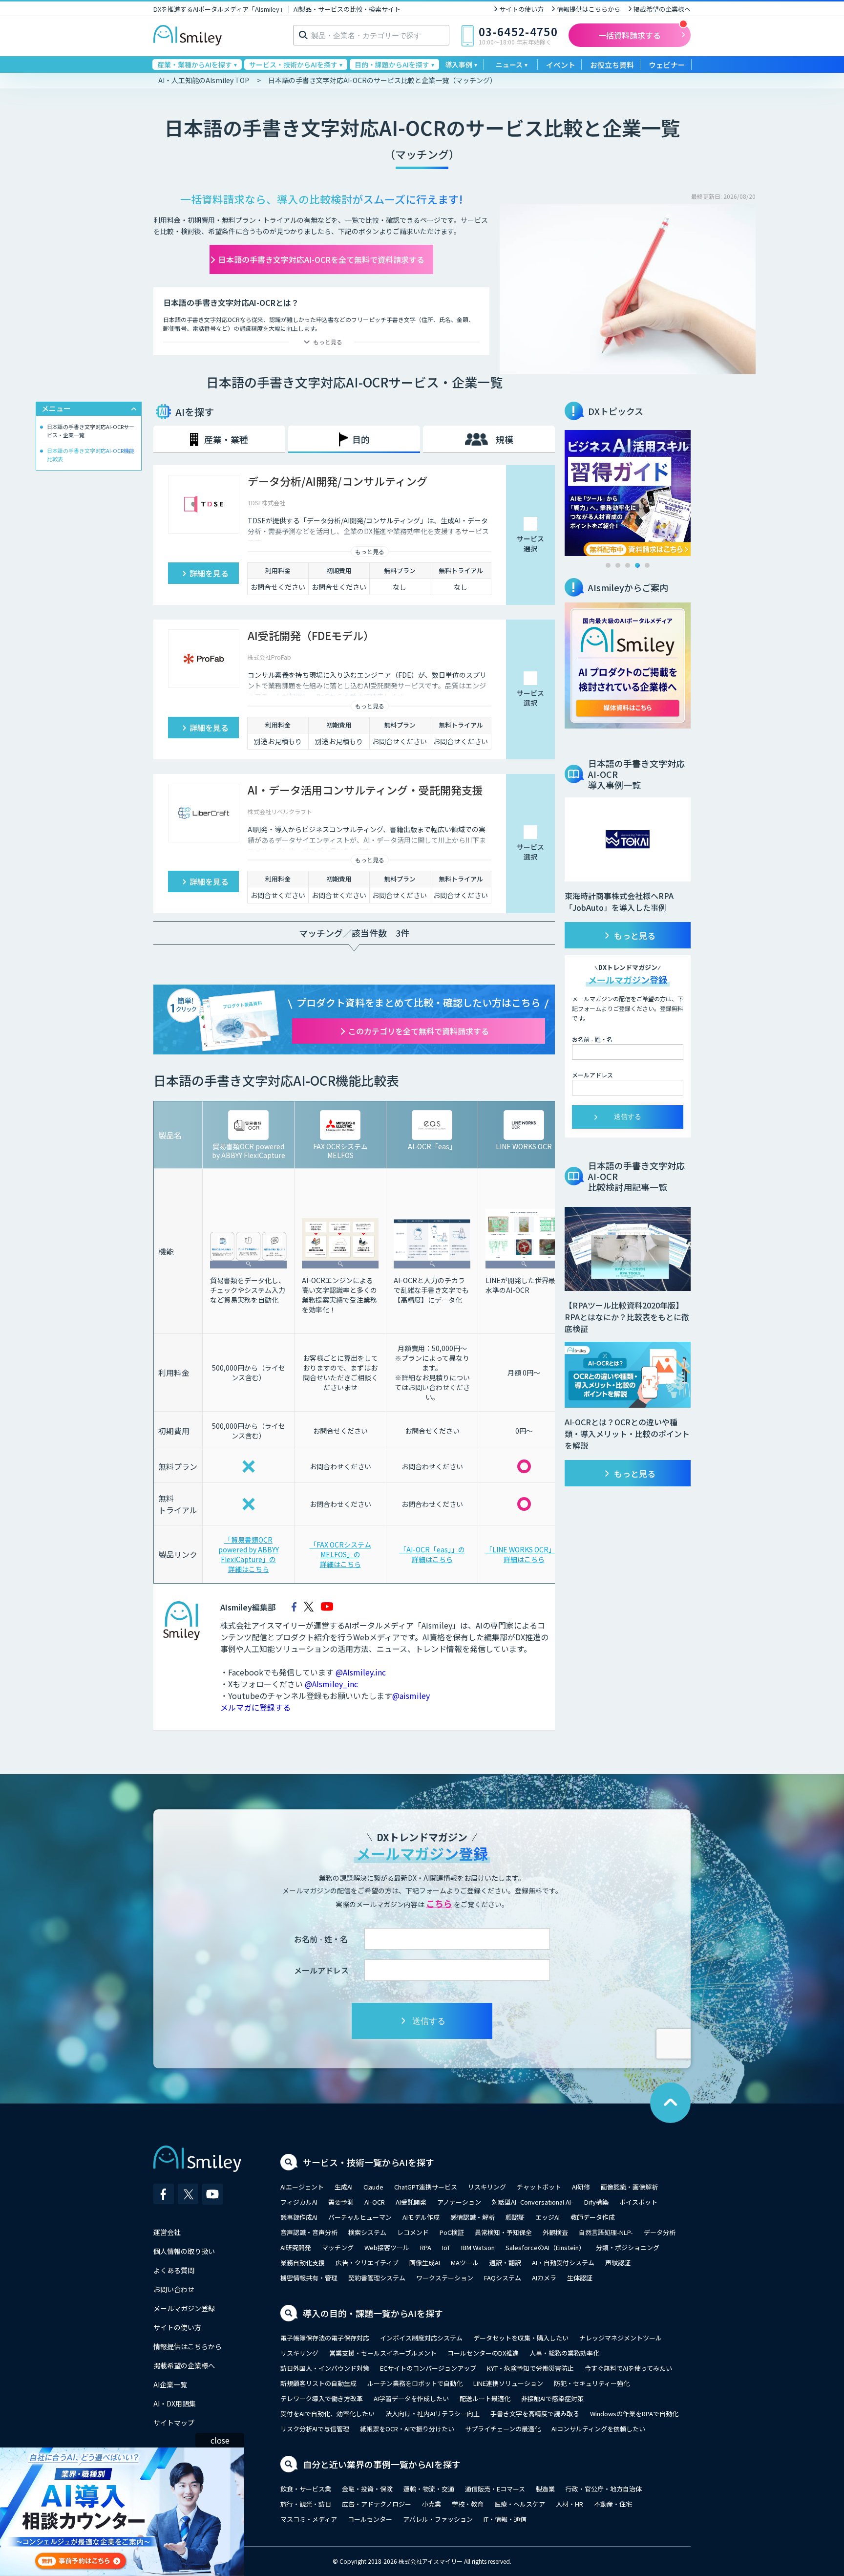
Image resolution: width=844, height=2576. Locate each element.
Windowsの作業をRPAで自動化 (634, 2414)
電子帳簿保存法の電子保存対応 (325, 2338)
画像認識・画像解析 (629, 2187)
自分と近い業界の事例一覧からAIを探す (382, 2464)
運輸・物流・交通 (429, 2489)
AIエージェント (302, 2187)
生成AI (344, 2187)
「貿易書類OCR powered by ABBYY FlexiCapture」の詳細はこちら (249, 1554)
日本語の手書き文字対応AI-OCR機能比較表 (91, 455)
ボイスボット (638, 2202)
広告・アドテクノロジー (377, 2504)
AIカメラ (544, 2278)
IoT (446, 2247)
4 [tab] (637, 565)
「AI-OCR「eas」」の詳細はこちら (432, 1554)
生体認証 (580, 2278)
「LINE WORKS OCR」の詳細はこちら (524, 1554)
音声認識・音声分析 (309, 2232)
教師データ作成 (593, 2217)
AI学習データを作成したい (411, 2398)
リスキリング (487, 2187)
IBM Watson (478, 2247)
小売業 (432, 2504)
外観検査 (555, 2232)
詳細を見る (209, 573)
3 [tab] (628, 565)
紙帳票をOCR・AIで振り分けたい (407, 2429)
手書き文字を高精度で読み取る (535, 2414)
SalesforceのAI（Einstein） (545, 2247)
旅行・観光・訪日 (306, 2504)
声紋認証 (618, 2263)
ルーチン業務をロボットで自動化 (415, 2383)
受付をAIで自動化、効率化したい (327, 2414)
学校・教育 (468, 2504)
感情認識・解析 (473, 2217)
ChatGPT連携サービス (426, 2187)
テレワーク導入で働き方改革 (322, 2398)
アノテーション (459, 2202)
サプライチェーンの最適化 (503, 2429)
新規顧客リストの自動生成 (318, 2383)
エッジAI (548, 2217)
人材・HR (570, 2504)
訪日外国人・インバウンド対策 (325, 2368)
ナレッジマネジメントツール (621, 2338)
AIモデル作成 (421, 2217)
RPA (426, 2247)
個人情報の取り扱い (184, 2251)
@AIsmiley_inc (331, 1684)
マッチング (338, 2247)
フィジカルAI (299, 2202)
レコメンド (413, 2232)
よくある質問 (174, 2270)
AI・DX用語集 (175, 2404)
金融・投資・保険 (367, 2489)
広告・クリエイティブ (367, 2263)
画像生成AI (425, 2263)
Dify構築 (596, 2202)
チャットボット (539, 2187)
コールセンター (370, 2519)
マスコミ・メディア (309, 2519)
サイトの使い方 (521, 9)
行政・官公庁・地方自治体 (604, 2489)
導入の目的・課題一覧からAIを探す (373, 2313)
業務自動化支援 (303, 2263)
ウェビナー (667, 65)
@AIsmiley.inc (361, 1672)
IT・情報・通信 (505, 2519)
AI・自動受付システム (563, 2263)
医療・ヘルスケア (520, 2504)
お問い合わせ (174, 2289)
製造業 (545, 2489)
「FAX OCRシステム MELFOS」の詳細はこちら (340, 1554)
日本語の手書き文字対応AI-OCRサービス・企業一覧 (91, 431)
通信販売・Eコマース (495, 2489)
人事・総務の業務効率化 (564, 2353)
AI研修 (581, 2187)
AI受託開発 (411, 2202)
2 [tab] (618, 565)
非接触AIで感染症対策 (552, 2398)
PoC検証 (452, 2232)
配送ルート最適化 (485, 2398)
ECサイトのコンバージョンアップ (428, 2368)
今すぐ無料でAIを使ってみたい (628, 2368)
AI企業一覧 (170, 2384)
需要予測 (341, 2202)
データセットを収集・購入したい (521, 2338)
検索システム (367, 2232)
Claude (373, 2187)
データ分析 (660, 2232)
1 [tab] (608, 565)
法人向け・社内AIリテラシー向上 (433, 2414)
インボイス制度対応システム (421, 2338)
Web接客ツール (387, 2247)
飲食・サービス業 (306, 2489)
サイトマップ (174, 2423)
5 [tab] (647, 565)
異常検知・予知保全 (503, 2232)
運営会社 (167, 2232)
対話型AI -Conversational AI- (533, 2202)
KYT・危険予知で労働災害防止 (530, 2368)
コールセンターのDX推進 (483, 2353)
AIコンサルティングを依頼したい (598, 2429)
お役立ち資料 (612, 65)
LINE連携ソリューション (508, 2383)
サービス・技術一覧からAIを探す (369, 2162)
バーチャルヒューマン (360, 2217)
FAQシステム (503, 2278)
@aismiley (411, 1696)
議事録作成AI (299, 2217)
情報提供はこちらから (589, 9)
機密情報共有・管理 (309, 2278)
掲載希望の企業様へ (662, 9)
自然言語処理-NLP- (606, 2232)
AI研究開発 (296, 2247)
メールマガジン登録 (184, 2308)
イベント (561, 65)
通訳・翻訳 (505, 2263)
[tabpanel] (628, 493)
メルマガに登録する (255, 1707)
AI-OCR (375, 2202)
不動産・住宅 (613, 2504)
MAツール (465, 2263)
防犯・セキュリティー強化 (592, 2383)
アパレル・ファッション (438, 2519)
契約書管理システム (377, 2278)
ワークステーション (445, 2278)
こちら (439, 1903)
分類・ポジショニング (628, 2247)
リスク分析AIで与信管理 (315, 2429)
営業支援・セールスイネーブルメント (383, 2353)
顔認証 (515, 2217)
